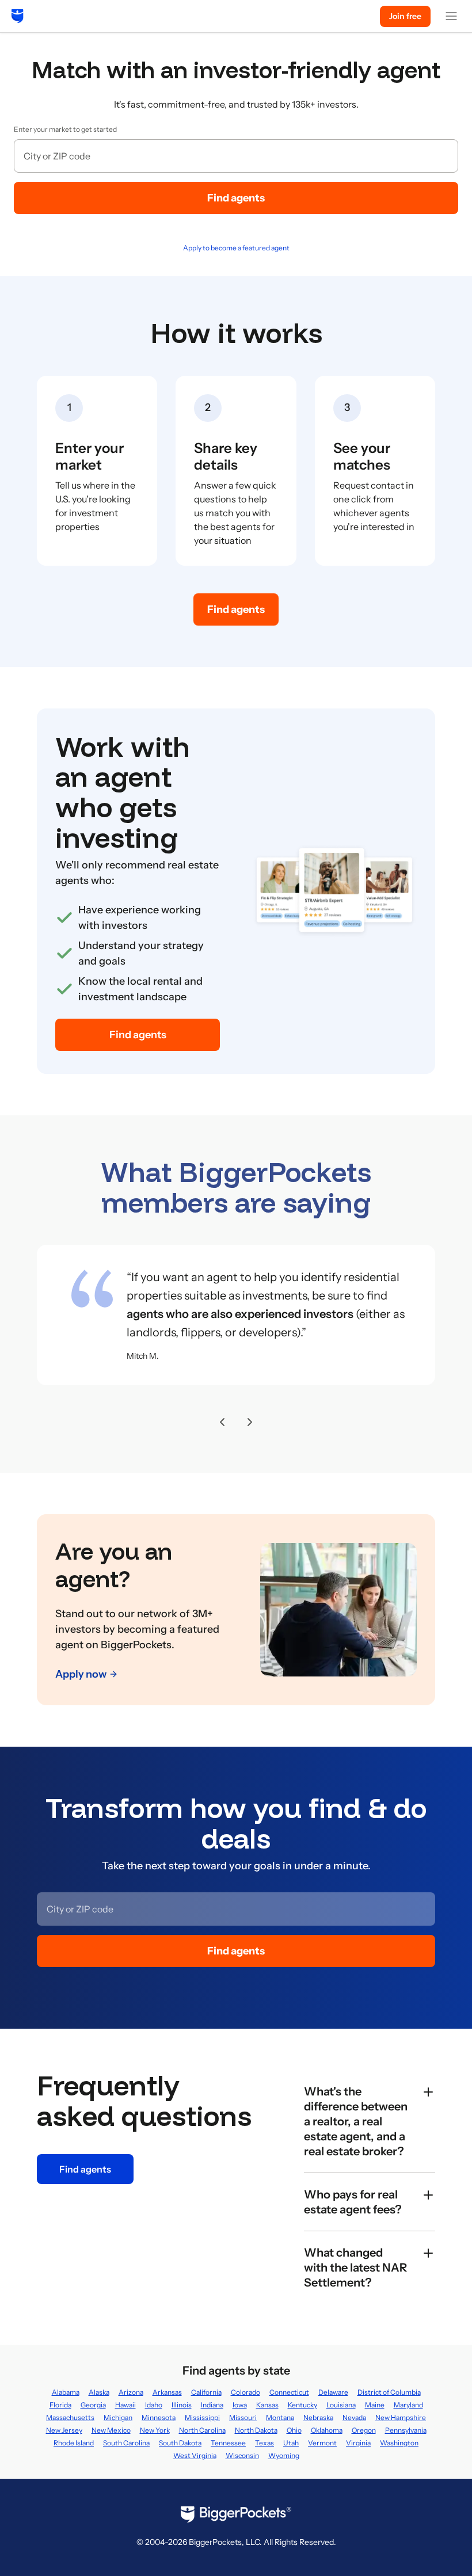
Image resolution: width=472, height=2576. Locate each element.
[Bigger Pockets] (18, 16)
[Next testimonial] (250, 1422)
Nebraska (318, 2417)
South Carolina (126, 2443)
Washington (399, 2443)
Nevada (354, 2417)
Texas (264, 2443)
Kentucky (302, 2405)
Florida (60, 2405)
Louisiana (341, 2405)
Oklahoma (327, 2430)
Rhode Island (74, 2443)
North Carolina (202, 2430)
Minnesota (159, 2417)
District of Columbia (389, 2392)
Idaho (154, 2405)
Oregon (364, 2430)
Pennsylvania (406, 2430)
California (206, 2392)
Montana (280, 2417)
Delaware (333, 2392)
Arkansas (167, 2392)
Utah (291, 2443)
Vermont (322, 2443)
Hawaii (125, 2405)
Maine (375, 2405)
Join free (405, 16)
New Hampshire (401, 2417)
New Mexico (111, 2430)
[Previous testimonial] (222, 1422)
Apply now (81, 1674)
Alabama (66, 2392)
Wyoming (284, 2455)
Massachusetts (70, 2417)
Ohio (294, 2430)
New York (155, 2430)
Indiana (212, 2405)
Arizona (131, 2392)
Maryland (408, 2405)
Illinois (182, 2405)
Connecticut (289, 2392)
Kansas (267, 2405)
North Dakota (256, 2430)
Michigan (118, 2417)
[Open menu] (451, 16)
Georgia (93, 2405)
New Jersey (64, 2430)
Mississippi (202, 2417)
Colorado (245, 2392)
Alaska (99, 2392)
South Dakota (180, 2443)
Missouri (243, 2417)
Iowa (240, 2405)
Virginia (358, 2443)
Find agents (236, 198)
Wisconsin (242, 2455)
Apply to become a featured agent (236, 248)
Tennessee (228, 2443)
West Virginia (195, 2455)
